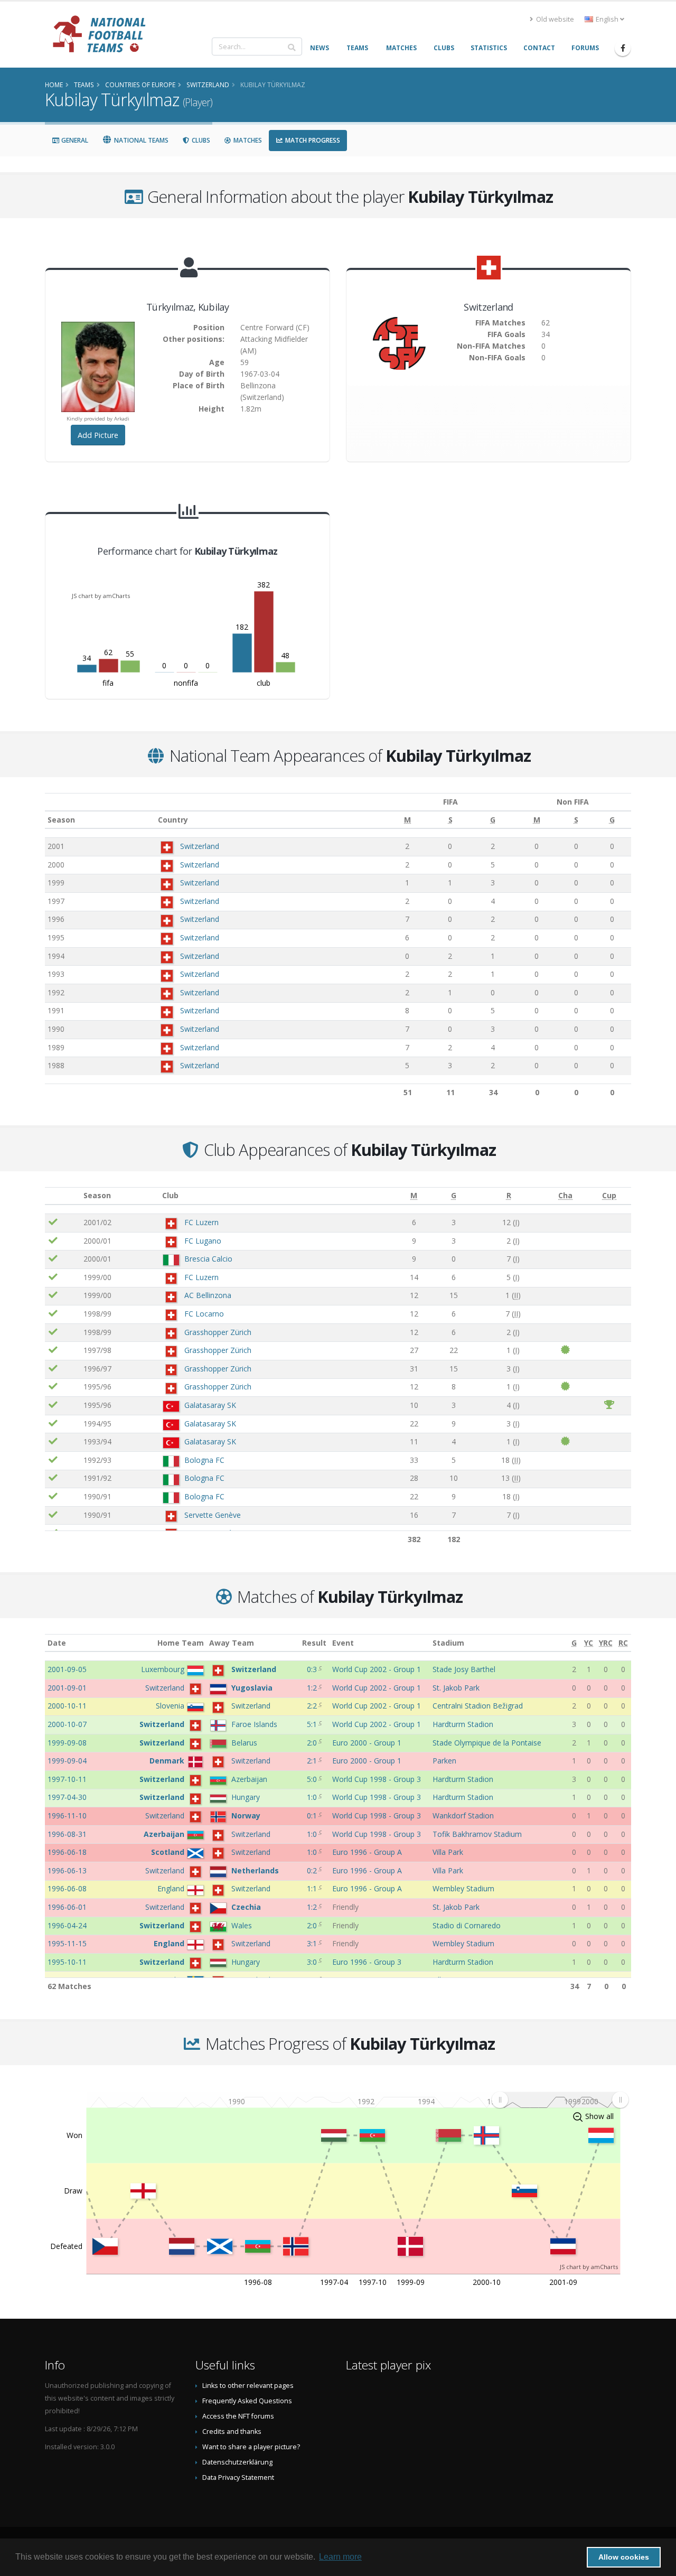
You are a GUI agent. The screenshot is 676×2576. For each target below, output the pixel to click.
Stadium (448, 1643)
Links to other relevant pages (248, 2386)
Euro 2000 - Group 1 (367, 1743)
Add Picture (98, 435)
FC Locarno (204, 1314)
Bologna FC (204, 1460)
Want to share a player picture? (251, 2447)
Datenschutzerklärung (237, 2462)
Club (170, 1195)
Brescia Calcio (208, 1259)
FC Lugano (203, 1241)
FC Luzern (201, 1222)
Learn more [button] (340, 2557)
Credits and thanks (232, 2432)
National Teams (140, 140)
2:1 (313, 1761)
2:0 (313, 1743)
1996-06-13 (67, 1870)
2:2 (313, 1706)
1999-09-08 (67, 1743)
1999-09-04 (67, 1761)
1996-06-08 (67, 1888)
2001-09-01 (67, 1688)
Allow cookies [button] (624, 2557)
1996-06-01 (67, 1907)
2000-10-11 (67, 1706)
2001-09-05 (67, 1669)
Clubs (200, 140)
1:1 (313, 1888)
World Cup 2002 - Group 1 (377, 1669)
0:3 (313, 1669)
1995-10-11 (67, 1962)
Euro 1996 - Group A (367, 1852)
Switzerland (200, 846)
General (74, 140)
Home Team (181, 1643)
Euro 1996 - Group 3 (367, 1962)
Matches (247, 140)
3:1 (313, 1943)
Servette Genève (213, 1515)
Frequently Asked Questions (247, 2401)
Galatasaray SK (210, 1405)
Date (57, 1643)
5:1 (313, 1724)
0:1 (313, 1816)
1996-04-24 (67, 1925)
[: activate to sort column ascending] (63, 1196)
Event (343, 1643)
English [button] (607, 19)
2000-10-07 (67, 1724)
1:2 (313, 1688)
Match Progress (312, 140)
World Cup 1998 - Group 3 (377, 1779)
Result (314, 1643)
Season (61, 820)
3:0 (313, 1962)
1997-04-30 (67, 1797)
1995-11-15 (67, 1943)
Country (173, 820)
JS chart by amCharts (101, 596)
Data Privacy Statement (238, 2477)
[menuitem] (560, 2099)
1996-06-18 (67, 1852)
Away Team (232, 1643)
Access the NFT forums (238, 2416)
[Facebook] (623, 48)
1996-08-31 (67, 1834)
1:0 (313, 1797)
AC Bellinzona (208, 1295)
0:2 (313, 1870)
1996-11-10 (67, 1816)
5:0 (313, 1779)
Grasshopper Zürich (218, 1332)
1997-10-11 (67, 1779)
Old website (554, 19)
